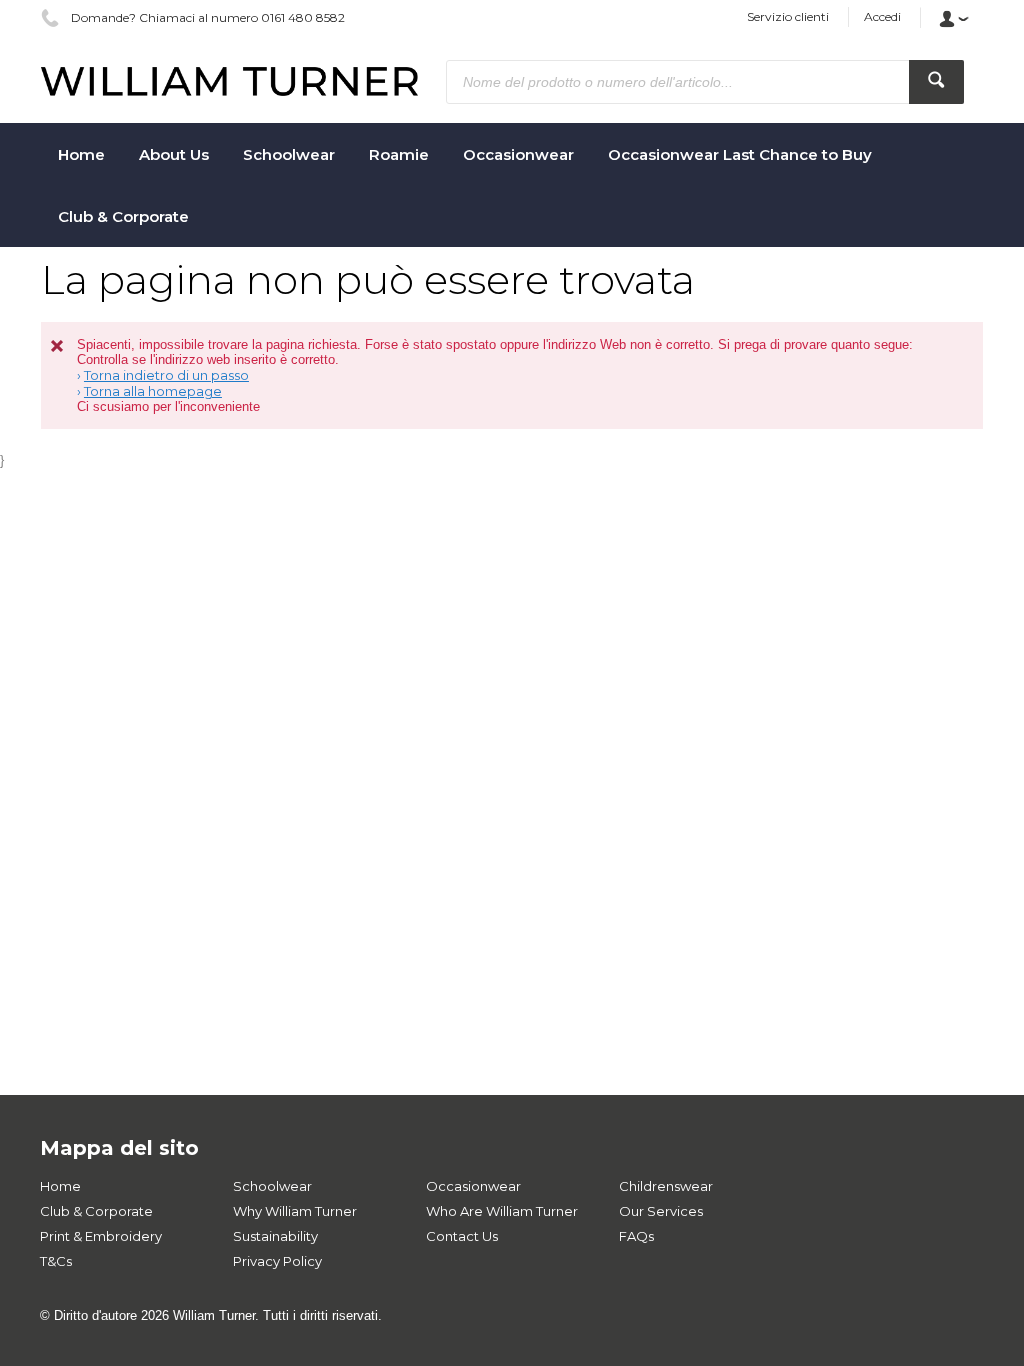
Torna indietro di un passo (166, 375)
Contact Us (462, 1236)
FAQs (636, 1236)
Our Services (661, 1211)
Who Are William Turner (502, 1211)
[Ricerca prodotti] (936, 82)
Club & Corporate (96, 1211)
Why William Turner (295, 1211)
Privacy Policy (277, 1261)
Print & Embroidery (101, 1236)
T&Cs (56, 1261)
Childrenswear (666, 1186)
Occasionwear (473, 1186)
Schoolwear (272, 1186)
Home (60, 1186)
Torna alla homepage (153, 391)
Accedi (882, 16)
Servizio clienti (788, 16)
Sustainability (275, 1236)
